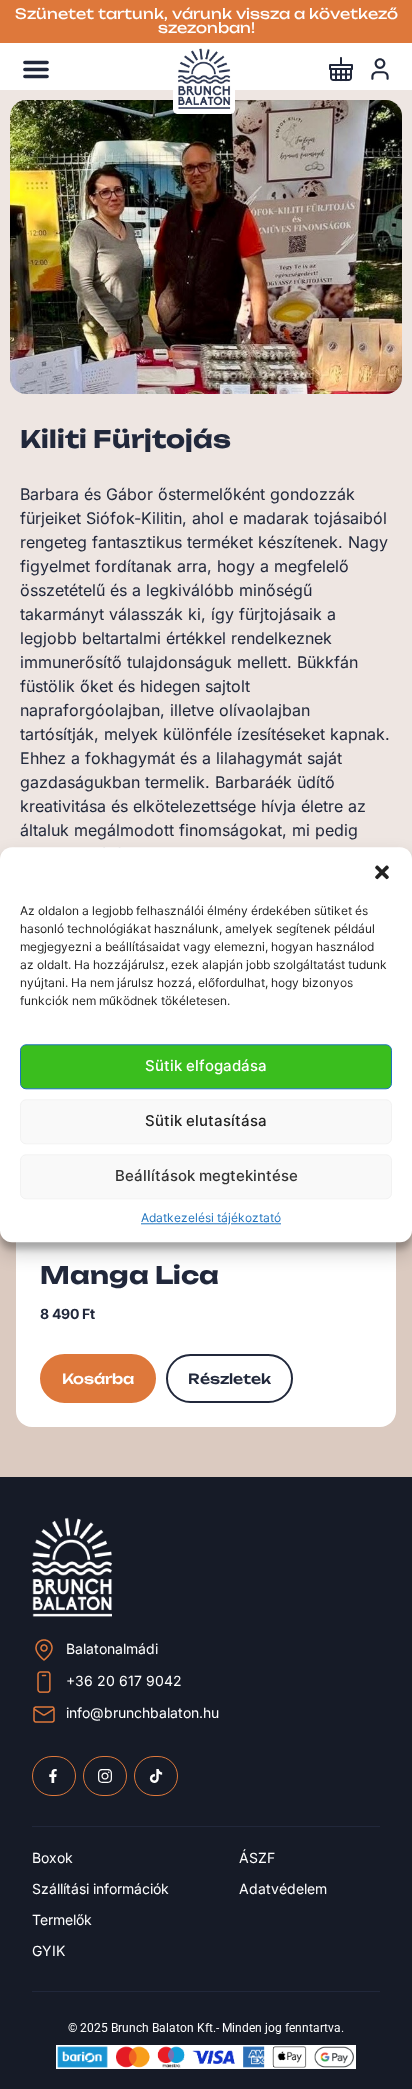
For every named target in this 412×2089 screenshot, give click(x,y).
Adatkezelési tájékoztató (211, 1217)
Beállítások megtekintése (206, 1176)
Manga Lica (129, 1275)
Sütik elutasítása (206, 1121)
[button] (382, 872)
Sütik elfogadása (206, 1066)
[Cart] (341, 69)
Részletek (229, 1378)
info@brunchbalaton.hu (142, 1712)
